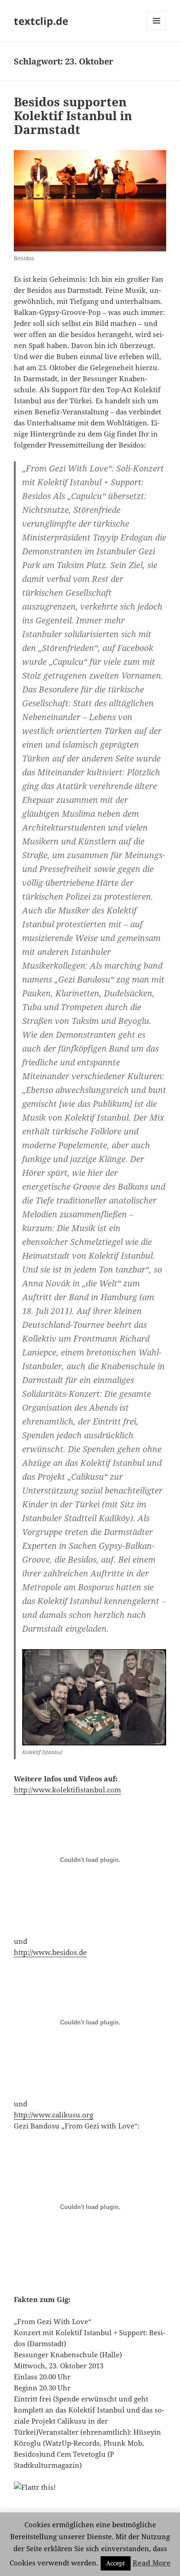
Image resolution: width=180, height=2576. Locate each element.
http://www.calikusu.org (54, 2115)
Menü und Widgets (157, 30)
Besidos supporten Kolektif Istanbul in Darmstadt (73, 116)
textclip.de (41, 21)
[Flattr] (90, 2487)
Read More (152, 2563)
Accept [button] (116, 2563)
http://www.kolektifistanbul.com (67, 1790)
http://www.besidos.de (50, 1952)
